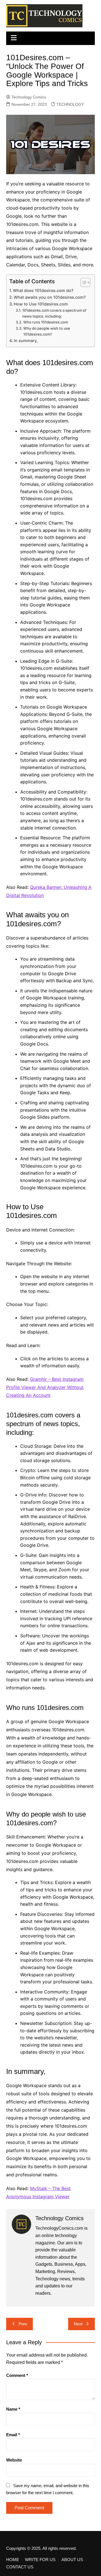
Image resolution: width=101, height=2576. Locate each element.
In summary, (26, 340)
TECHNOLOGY (70, 104)
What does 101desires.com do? (43, 290)
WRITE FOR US (40, 2560)
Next (78, 2324)
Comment (17, 2375)
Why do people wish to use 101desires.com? (47, 331)
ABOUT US (72, 2560)
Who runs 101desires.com (46, 322)
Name (13, 2409)
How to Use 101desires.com (41, 304)
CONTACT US (20, 2567)
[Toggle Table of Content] (83, 282)
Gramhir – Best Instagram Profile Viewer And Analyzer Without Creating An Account (45, 1387)
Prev (23, 2324)
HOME (13, 2560)
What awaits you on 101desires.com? (50, 297)
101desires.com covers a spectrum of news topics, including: (54, 313)
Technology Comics (29, 97)
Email (13, 2435)
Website (14, 2460)
